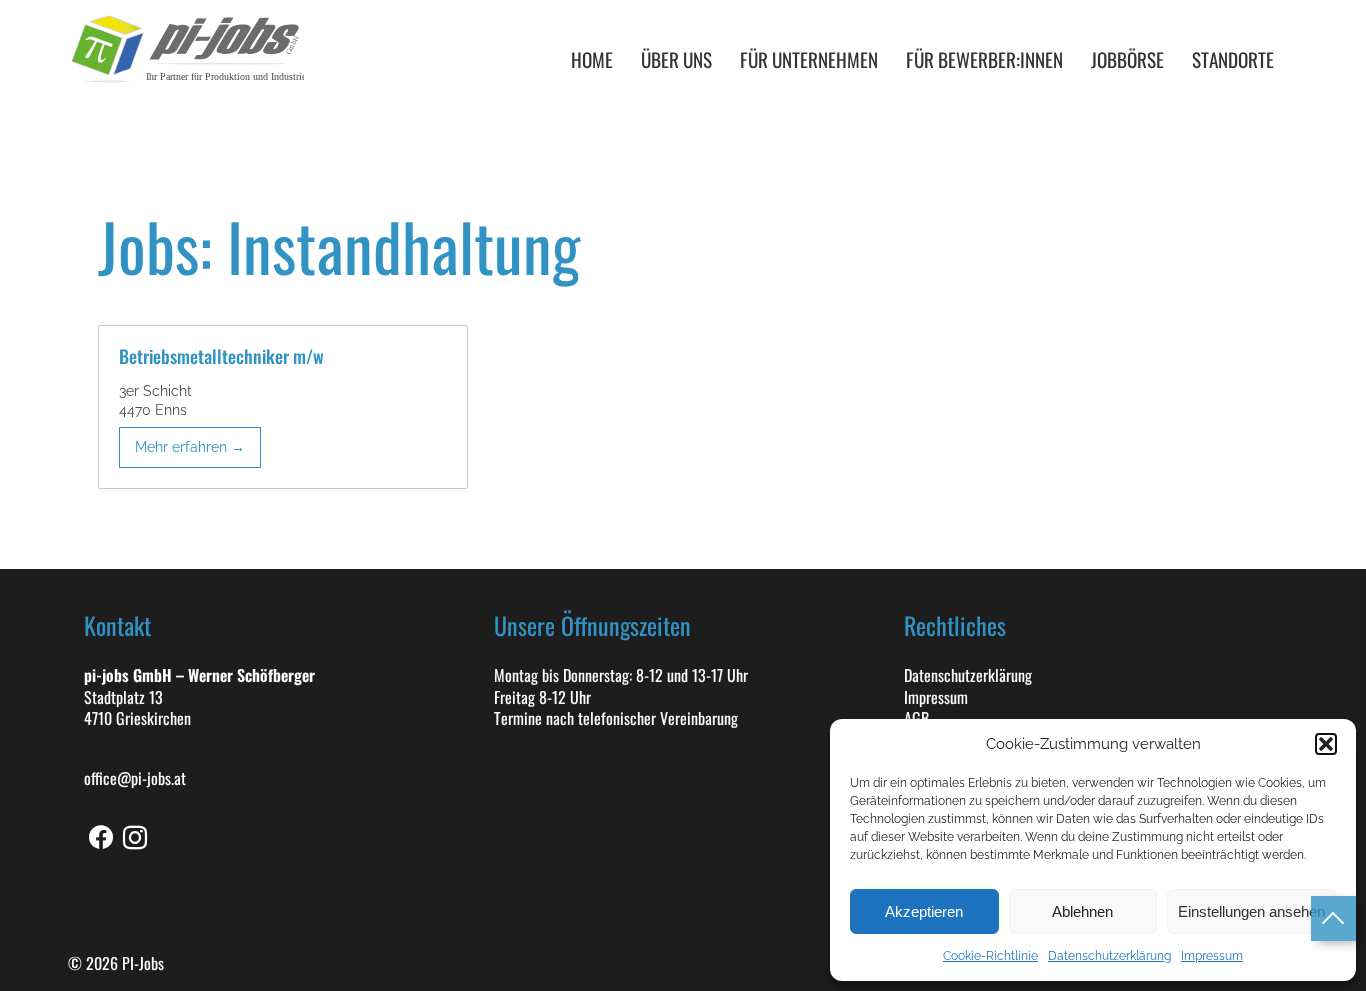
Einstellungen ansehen (1251, 911)
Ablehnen (1082, 911)
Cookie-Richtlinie (990, 956)
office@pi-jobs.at (135, 779)
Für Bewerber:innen (984, 59)
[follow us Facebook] (101, 838)
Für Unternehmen (809, 59)
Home (592, 59)
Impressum (1212, 956)
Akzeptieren (924, 911)
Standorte (1233, 59)
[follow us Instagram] (135, 838)
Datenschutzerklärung (1109, 956)
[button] (1326, 744)
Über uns (676, 59)
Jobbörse (1127, 59)
